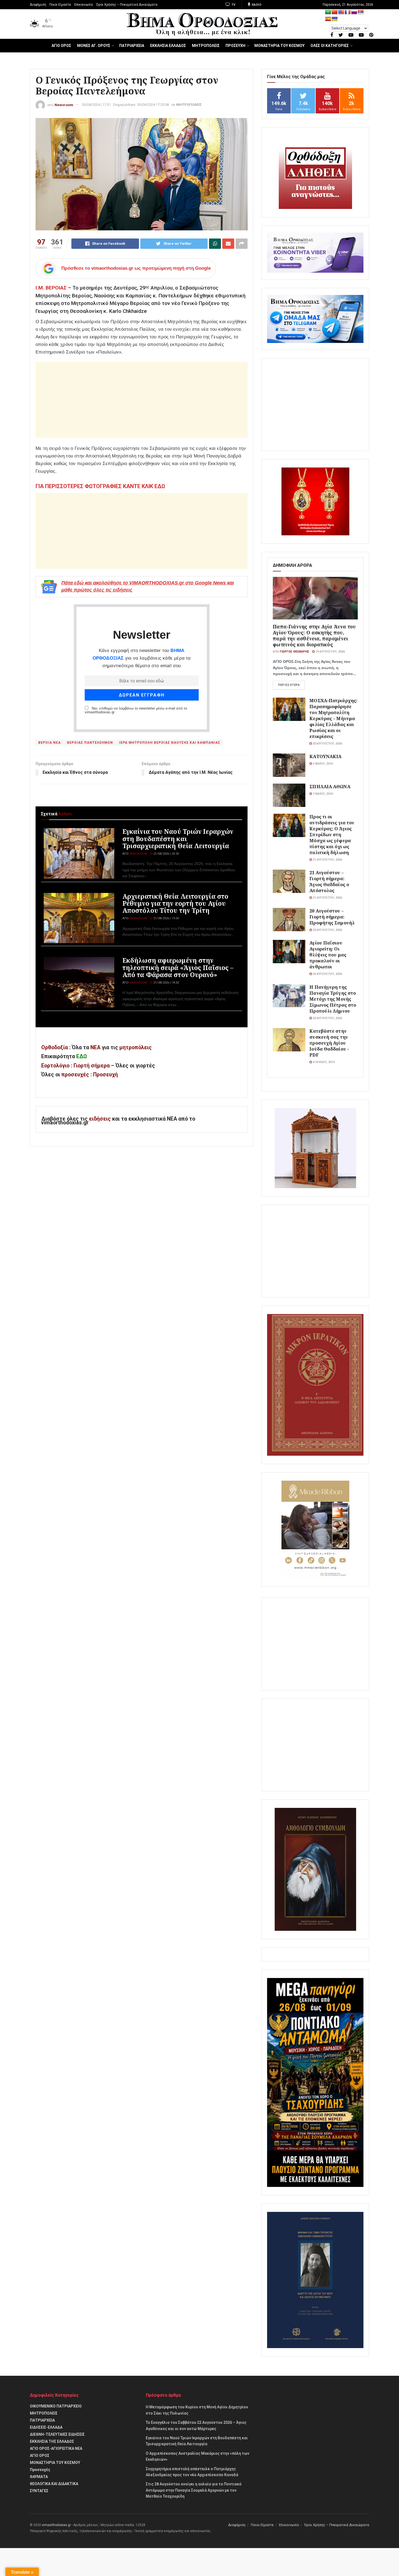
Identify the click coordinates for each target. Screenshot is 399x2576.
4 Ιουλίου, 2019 (323, 1062)
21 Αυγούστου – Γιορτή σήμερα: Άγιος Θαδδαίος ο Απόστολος (329, 881)
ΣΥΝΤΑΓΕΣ (39, 2491)
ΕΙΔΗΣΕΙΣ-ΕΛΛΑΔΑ (46, 2427)
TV (233, 5)
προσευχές (75, 1075)
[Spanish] (328, 19)
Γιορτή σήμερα (92, 1066)
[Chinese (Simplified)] (335, 12)
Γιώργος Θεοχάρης (294, 652)
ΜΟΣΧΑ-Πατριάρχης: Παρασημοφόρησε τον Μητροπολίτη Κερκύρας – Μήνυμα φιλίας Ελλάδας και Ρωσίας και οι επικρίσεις (333, 718)
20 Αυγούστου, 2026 (327, 744)
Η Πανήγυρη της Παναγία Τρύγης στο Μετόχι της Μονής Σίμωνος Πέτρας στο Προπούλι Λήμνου (333, 999)
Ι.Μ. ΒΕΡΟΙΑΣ (51, 288)
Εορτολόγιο (55, 1066)
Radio (256, 5)
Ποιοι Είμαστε (60, 5)
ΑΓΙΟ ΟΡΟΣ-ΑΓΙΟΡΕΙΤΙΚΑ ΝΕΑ (56, 2448)
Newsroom (64, 105)
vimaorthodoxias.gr (56, 2525)
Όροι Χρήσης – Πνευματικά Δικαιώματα (127, 5)
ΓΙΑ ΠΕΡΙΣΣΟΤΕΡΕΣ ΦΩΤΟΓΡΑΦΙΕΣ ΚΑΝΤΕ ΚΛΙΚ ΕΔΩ (100, 486)
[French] (348, 12)
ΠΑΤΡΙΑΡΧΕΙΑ (132, 46)
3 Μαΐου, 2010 (322, 764)
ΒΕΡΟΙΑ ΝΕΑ (50, 743)
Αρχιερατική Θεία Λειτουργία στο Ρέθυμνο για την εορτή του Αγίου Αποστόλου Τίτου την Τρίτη (175, 903)
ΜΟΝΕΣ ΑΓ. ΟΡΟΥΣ (94, 46)
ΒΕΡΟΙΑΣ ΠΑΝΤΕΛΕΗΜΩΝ (90, 743)
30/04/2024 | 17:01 (96, 105)
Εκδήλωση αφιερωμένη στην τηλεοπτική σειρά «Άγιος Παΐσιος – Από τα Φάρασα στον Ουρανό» (178, 967)
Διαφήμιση (38, 5)
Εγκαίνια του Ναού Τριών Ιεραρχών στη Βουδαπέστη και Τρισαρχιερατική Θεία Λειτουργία (178, 838)
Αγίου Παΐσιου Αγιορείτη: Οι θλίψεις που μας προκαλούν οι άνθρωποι (328, 955)
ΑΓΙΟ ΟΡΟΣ (61, 46)
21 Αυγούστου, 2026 (327, 860)
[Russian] (354, 12)
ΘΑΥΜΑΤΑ (39, 2477)
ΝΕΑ (95, 1047)
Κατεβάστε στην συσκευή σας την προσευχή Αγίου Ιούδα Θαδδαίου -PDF (329, 1043)
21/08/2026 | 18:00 (166, 983)
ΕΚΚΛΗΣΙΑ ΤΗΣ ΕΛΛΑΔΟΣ (52, 2441)
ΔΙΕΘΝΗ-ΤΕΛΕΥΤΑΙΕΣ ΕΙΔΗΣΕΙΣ (57, 2434)
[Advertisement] (142, 400)
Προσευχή (105, 1075)
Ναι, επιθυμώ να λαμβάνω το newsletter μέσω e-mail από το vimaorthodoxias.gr (136, 710)
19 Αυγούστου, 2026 (330, 652)
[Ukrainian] (335, 19)
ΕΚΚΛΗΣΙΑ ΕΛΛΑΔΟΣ (168, 46)
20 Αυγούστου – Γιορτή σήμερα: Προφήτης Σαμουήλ (332, 917)
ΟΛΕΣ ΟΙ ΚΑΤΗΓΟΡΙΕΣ (330, 46)
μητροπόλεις (136, 1047)
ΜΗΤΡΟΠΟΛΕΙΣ (206, 46)
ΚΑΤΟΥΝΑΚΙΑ (325, 756)
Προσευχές (40, 2470)
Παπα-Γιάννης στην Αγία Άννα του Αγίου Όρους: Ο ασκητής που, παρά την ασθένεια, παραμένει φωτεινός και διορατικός (314, 635)
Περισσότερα (289, 685)
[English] (341, 12)
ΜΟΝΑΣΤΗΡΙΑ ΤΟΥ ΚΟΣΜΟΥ (279, 46)
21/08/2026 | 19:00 (166, 918)
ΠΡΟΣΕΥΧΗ (235, 46)
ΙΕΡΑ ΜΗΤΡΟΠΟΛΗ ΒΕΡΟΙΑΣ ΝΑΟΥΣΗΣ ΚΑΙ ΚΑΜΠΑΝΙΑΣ (170, 743)
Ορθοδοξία (55, 1047)
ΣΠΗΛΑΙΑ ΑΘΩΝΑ (330, 786)
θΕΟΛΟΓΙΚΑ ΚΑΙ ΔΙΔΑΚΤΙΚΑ (54, 2484)
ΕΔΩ (82, 1056)
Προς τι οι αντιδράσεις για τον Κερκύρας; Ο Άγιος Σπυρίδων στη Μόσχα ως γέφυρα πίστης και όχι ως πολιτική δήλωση (332, 834)
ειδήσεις (101, 1119)
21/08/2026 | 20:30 (166, 854)
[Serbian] (361, 12)
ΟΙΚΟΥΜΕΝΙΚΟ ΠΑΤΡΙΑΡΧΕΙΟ (56, 2406)
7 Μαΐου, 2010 (322, 794)
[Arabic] (328, 12)
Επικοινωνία (84, 5)
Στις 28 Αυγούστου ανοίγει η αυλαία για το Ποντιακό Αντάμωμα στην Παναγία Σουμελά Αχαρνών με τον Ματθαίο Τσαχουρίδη (194, 2490)
